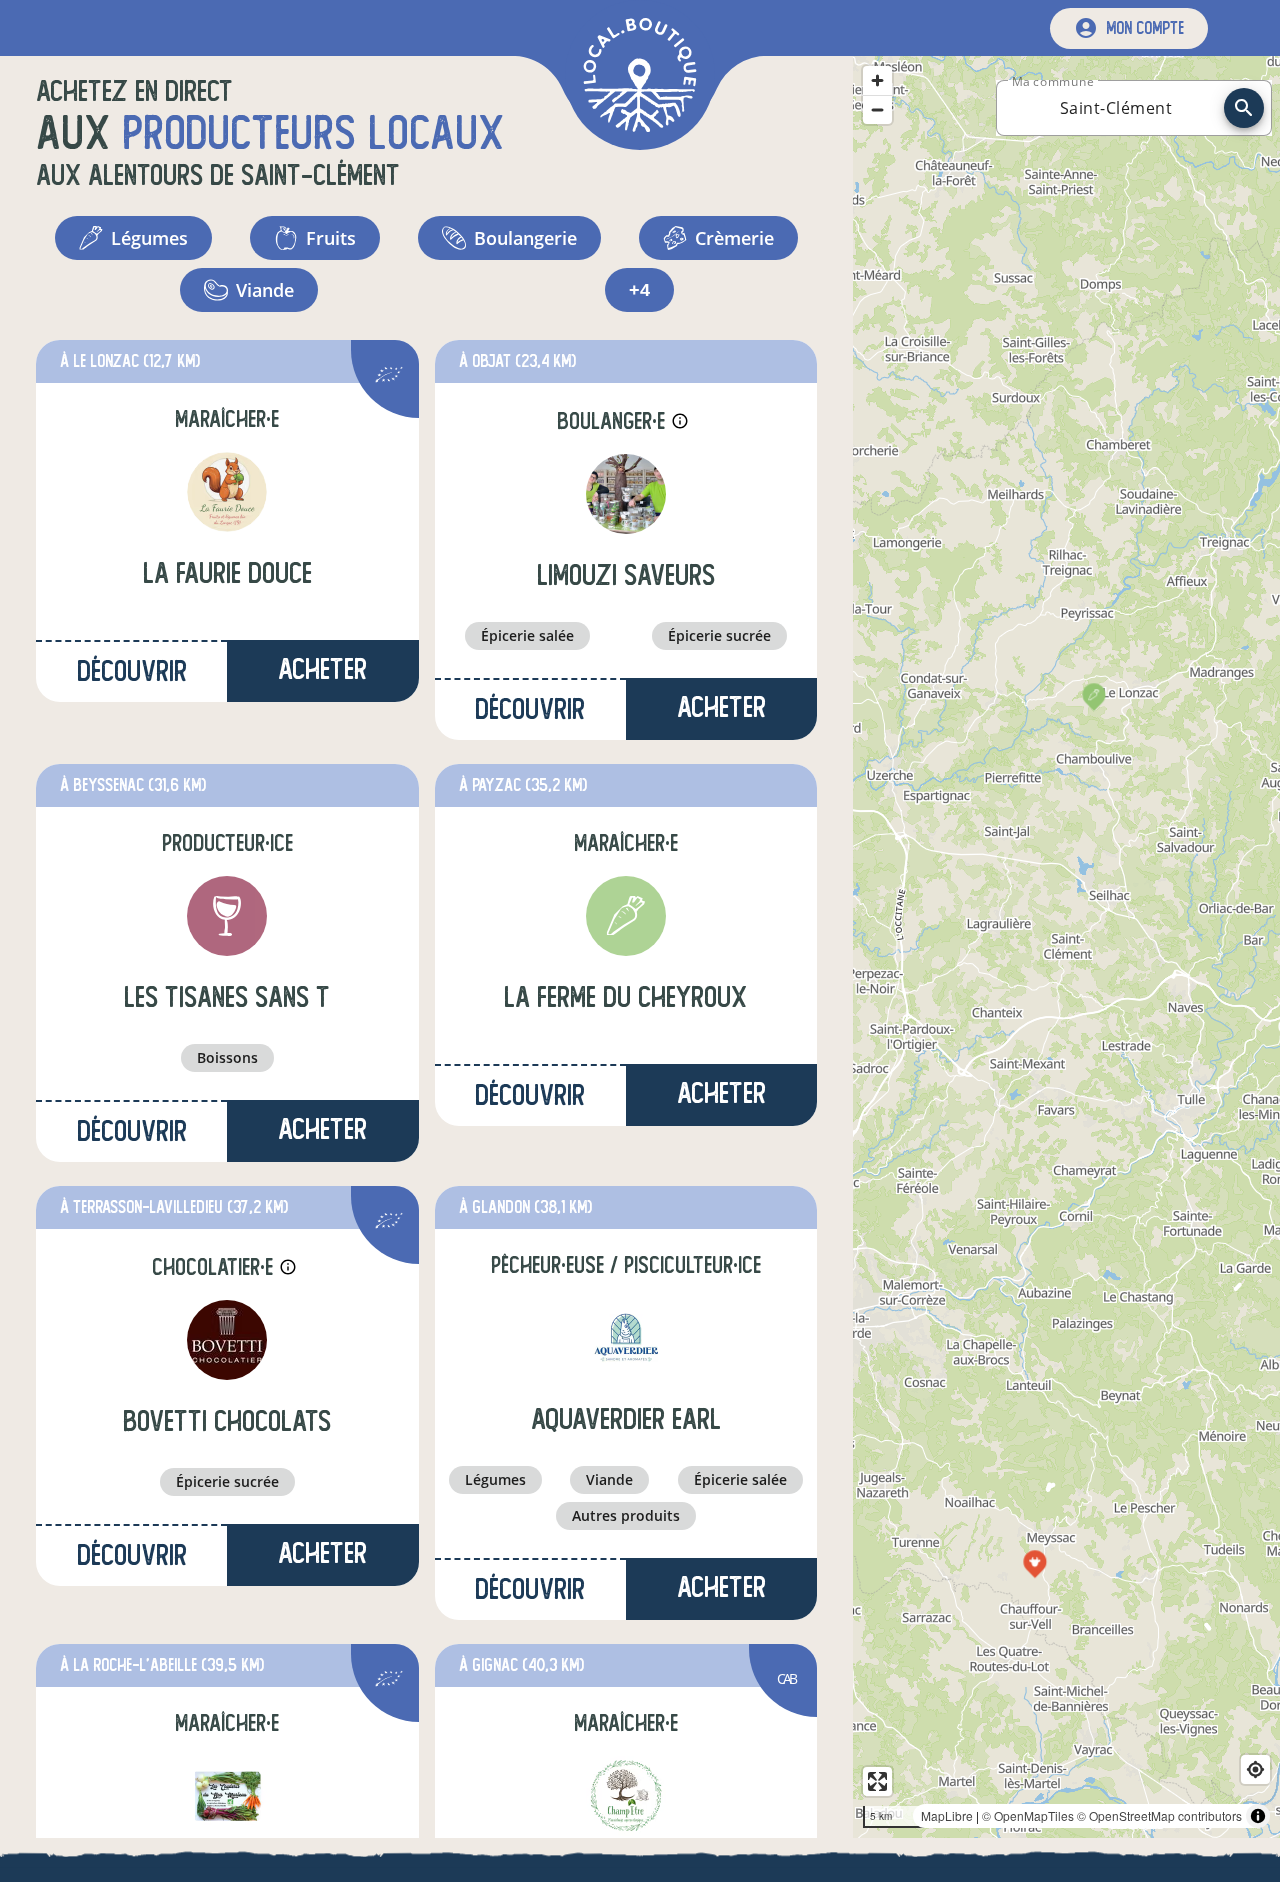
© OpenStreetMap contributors (1159, 1815)
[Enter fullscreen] (877, 1781)
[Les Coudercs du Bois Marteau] (227, 1796)
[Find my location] (1255, 1769)
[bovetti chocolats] (227, 1340)
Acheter (322, 669)
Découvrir (132, 671)
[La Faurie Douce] (227, 492)
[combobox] (1116, 108)
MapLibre (947, 1815)
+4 (639, 290)
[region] (1066, 947)
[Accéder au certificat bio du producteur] (389, 377)
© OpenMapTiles (1028, 1815)
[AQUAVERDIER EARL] (626, 1338)
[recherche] (1244, 108)
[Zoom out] (877, 109)
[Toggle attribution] (1258, 1816)
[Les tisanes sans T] (227, 916)
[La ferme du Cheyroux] (626, 916)
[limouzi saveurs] (626, 494)
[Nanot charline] (626, 1796)
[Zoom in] (877, 80)
